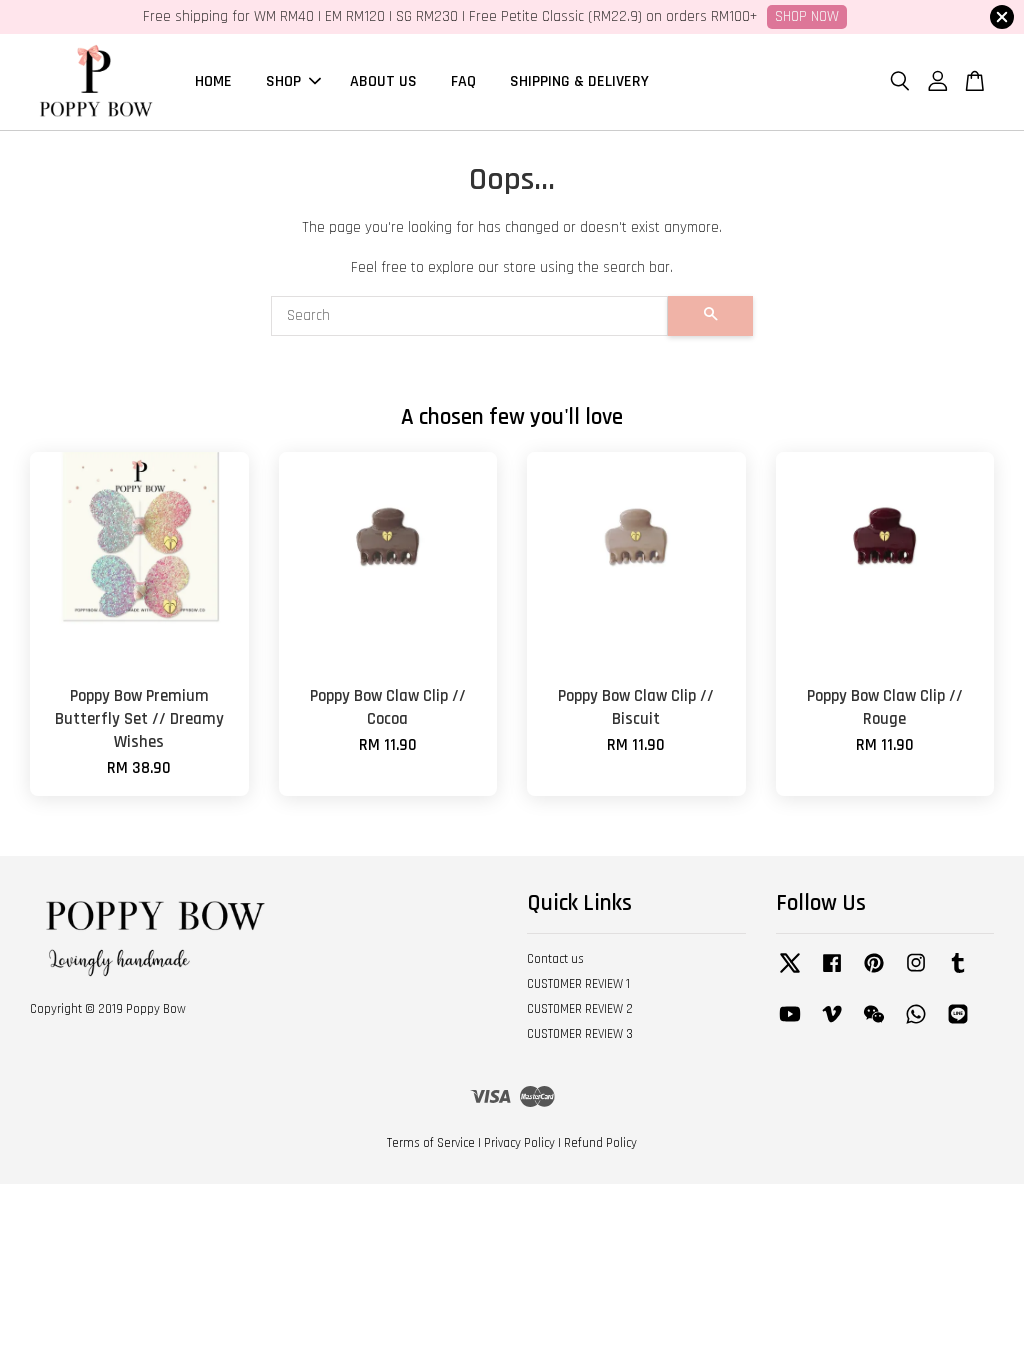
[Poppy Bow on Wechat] (874, 1024)
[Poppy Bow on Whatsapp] (916, 1024)
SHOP (283, 81)
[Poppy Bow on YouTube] (790, 1024)
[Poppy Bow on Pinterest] (874, 973)
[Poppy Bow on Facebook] (832, 973)
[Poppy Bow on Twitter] (790, 973)
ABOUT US (383, 81)
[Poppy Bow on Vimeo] (832, 1024)
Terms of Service (431, 1143)
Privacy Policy (519, 1143)
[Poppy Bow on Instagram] (916, 973)
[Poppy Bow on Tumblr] (958, 973)
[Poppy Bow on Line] (958, 1024)
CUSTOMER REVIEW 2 (580, 1009)
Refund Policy (600, 1143)
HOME (213, 81)
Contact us (555, 959)
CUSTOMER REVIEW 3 (580, 1034)
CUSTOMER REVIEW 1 (578, 984)
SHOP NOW (807, 16)
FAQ (463, 81)
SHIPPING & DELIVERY (579, 81)
